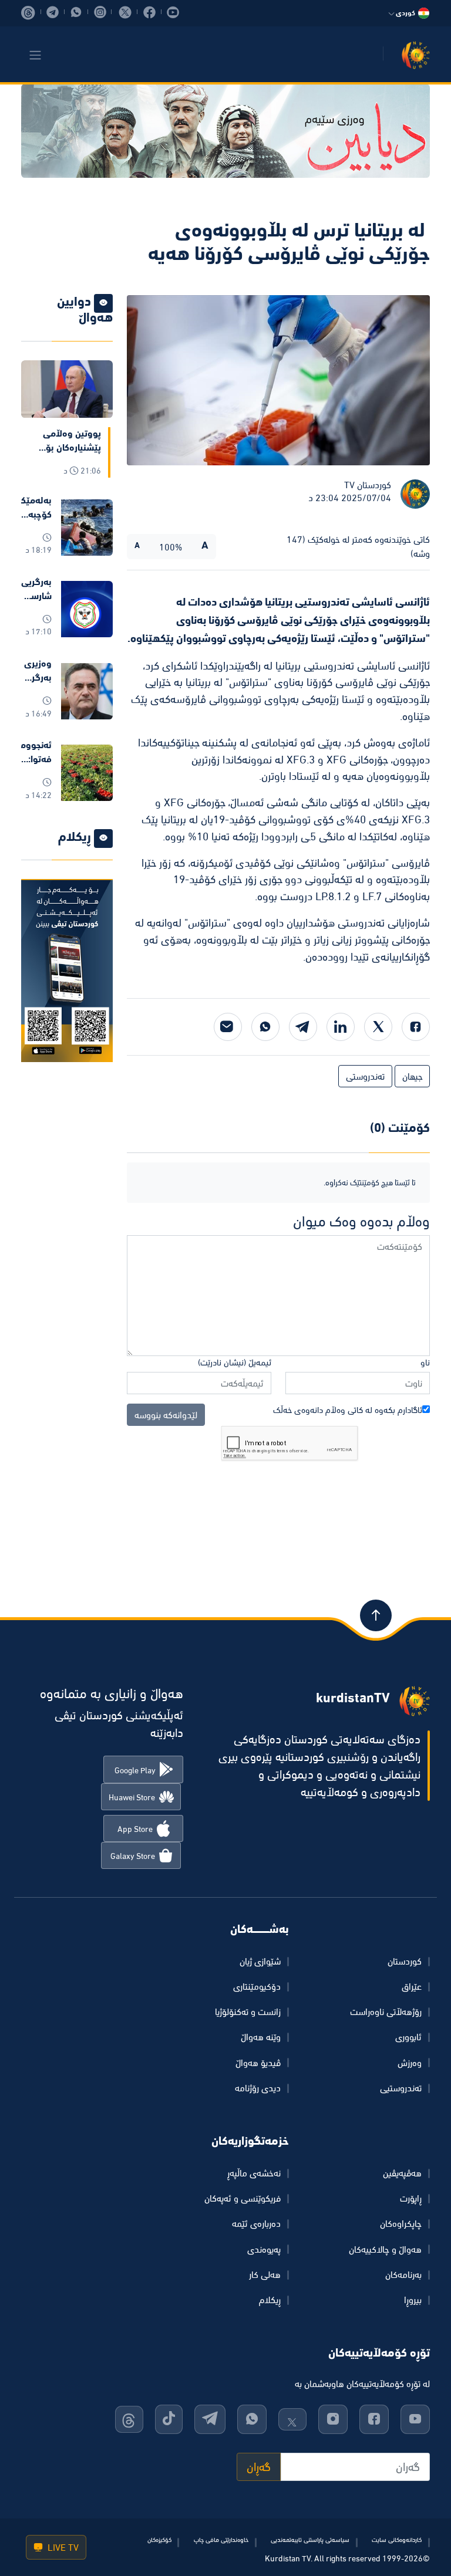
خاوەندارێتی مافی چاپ (221, 2540)
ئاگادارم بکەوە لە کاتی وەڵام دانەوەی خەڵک (348, 1410)
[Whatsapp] (265, 1027)
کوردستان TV (368, 485)
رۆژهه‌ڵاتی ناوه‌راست (386, 2012)
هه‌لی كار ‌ (264, 2274)
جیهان (412, 1076)
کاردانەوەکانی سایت (397, 2540)
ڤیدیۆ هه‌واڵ (258, 2063)
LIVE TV (62, 2547)
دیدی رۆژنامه (258, 2088)
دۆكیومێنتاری (257, 1986)
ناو (425, 1362)
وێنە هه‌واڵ (261, 2037)
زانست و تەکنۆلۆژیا (248, 2012)
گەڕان (259, 2467)
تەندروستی (365, 1076)
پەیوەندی (264, 2249)
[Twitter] (378, 1027)
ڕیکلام (270, 2300)
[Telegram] (303, 1027)
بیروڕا (413, 2300)
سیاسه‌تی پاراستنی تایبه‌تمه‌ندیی (310, 2540)
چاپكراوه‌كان (401, 2223)
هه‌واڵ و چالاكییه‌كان (385, 2249)
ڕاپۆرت (411, 2198)
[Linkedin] (341, 1027)
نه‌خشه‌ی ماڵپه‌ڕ (254, 2173)
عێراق (412, 1986)
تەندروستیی (401, 2088)
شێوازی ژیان (260, 1961)
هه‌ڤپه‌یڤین (402, 2173)
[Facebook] (416, 1027)
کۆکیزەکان (159, 2540)
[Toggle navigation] (35, 55)
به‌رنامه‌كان (403, 2274)
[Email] (228, 1027)
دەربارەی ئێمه (256, 2223)
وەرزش (410, 2063)
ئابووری (408, 2037)
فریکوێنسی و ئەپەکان (243, 2198)
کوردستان (405, 1961)
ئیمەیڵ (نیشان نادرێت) (235, 1362)
